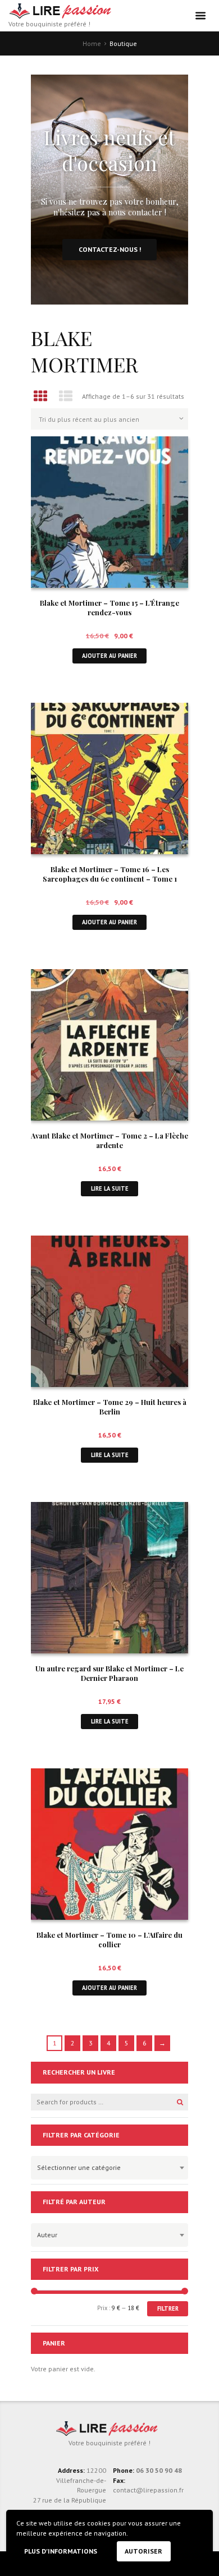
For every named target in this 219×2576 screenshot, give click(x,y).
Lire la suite (110, 1188)
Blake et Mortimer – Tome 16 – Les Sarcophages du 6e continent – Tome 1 (110, 874)
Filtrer (168, 2308)
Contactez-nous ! (110, 249)
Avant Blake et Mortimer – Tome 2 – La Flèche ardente (109, 1140)
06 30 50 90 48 (159, 2470)
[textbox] (107, 2166)
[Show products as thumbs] (40, 396)
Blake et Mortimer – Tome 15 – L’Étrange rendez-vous (109, 607)
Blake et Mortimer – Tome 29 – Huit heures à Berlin (110, 1407)
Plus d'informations (61, 2551)
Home (92, 43)
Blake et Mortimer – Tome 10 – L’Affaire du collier (109, 1939)
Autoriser (143, 2551)
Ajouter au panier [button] (109, 656)
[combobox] (109, 2168)
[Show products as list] (66, 396)
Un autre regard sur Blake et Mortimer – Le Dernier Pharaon (109, 1673)
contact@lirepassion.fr (148, 2490)
